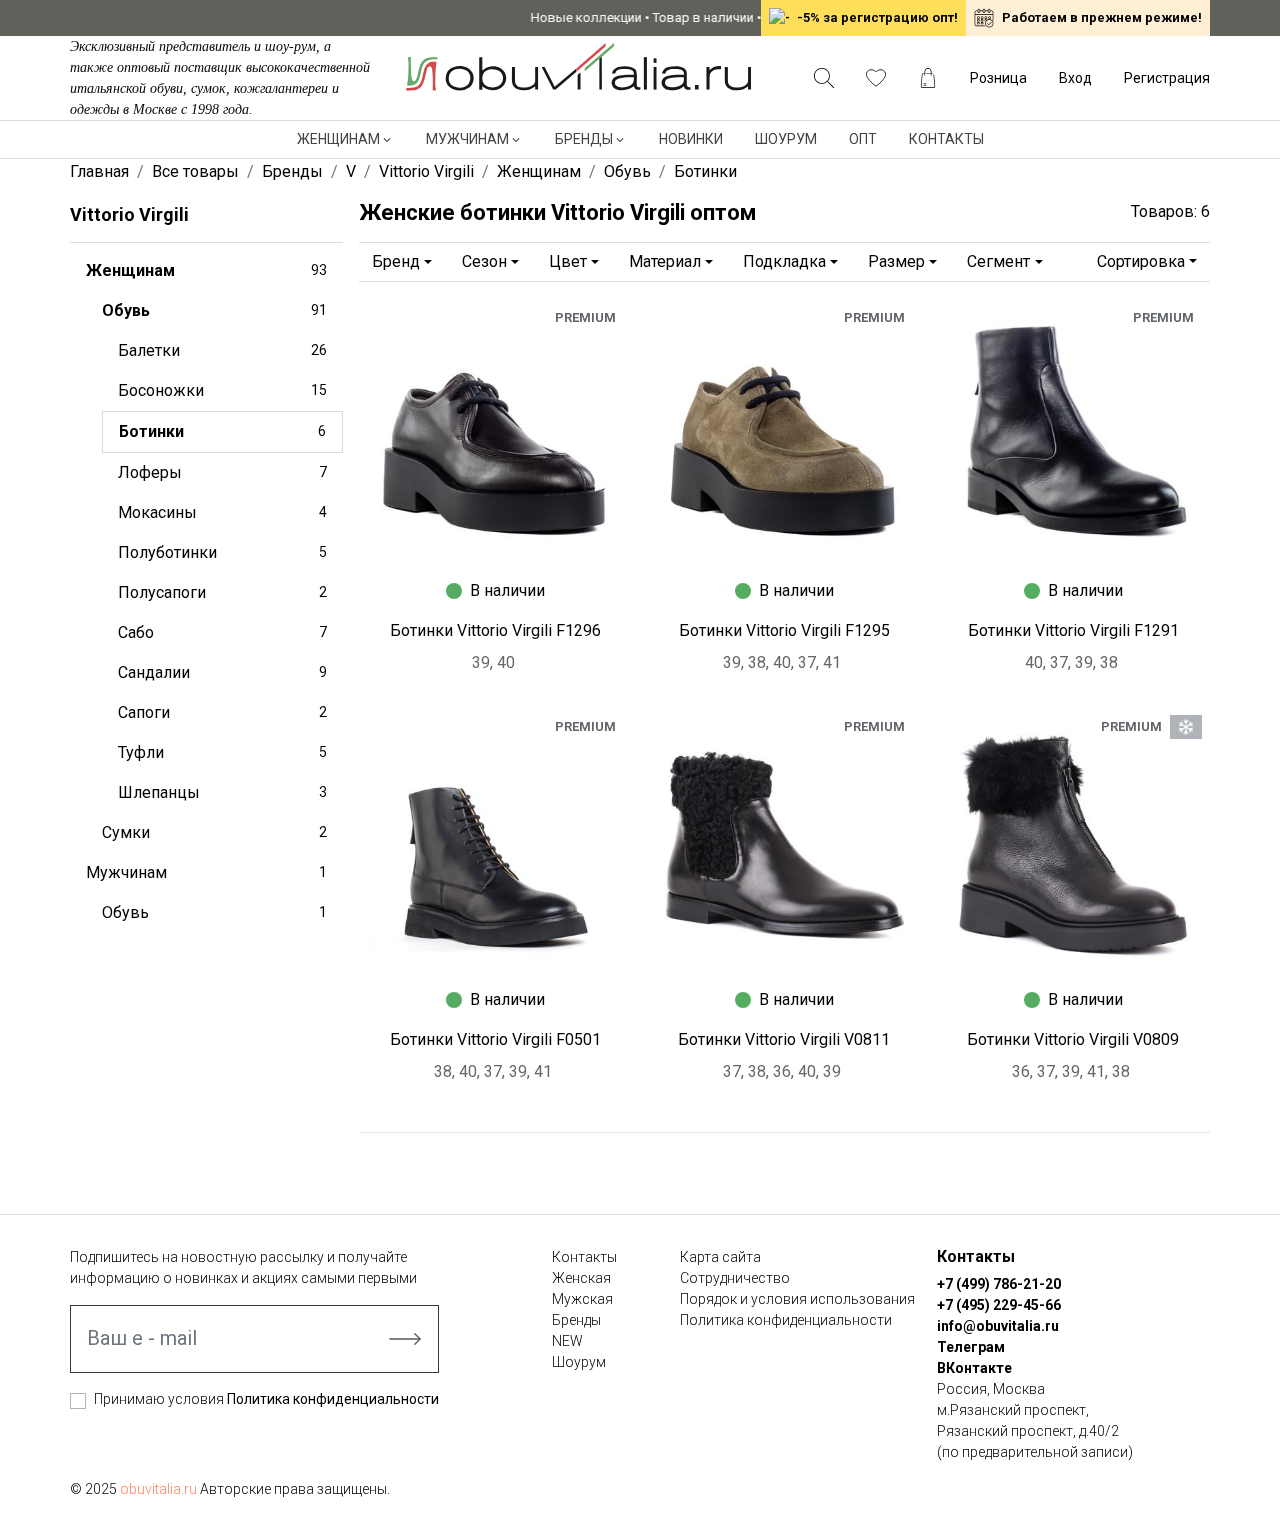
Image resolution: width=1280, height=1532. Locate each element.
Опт (863, 139)
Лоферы (222, 472)
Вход (1075, 78)
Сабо (222, 632)
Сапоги (222, 712)
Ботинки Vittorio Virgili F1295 (784, 630)
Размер (896, 261)
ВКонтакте (974, 1368)
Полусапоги (222, 592)
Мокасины (222, 512)
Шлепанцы (222, 792)
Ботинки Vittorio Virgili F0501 (495, 1039)
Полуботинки (222, 552)
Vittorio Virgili (129, 214)
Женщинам (338, 139)
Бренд (396, 261)
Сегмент (998, 261)
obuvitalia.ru (158, 1489)
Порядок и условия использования (797, 1299)
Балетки (222, 350)
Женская (581, 1278)
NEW (567, 1341)
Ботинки (222, 431)
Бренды (584, 139)
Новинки (691, 139)
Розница (998, 78)
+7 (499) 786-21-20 (999, 1284)
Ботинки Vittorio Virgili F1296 (495, 630)
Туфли (222, 752)
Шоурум (786, 139)
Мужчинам (467, 139)
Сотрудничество (735, 1278)
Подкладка (784, 261)
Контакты (946, 139)
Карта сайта (720, 1257)
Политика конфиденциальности (333, 1399)
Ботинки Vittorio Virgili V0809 (1073, 1039)
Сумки (214, 832)
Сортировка (1141, 261)
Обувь (214, 310)
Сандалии (222, 672)
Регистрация (1167, 78)
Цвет (568, 261)
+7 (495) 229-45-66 (999, 1305)
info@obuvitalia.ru (998, 1326)
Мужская (582, 1299)
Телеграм (971, 1347)
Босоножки (222, 390)
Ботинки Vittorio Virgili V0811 (784, 1039)
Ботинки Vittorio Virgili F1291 (1073, 630)
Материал (665, 261)
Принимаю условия (266, 1399)
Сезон (484, 261)
